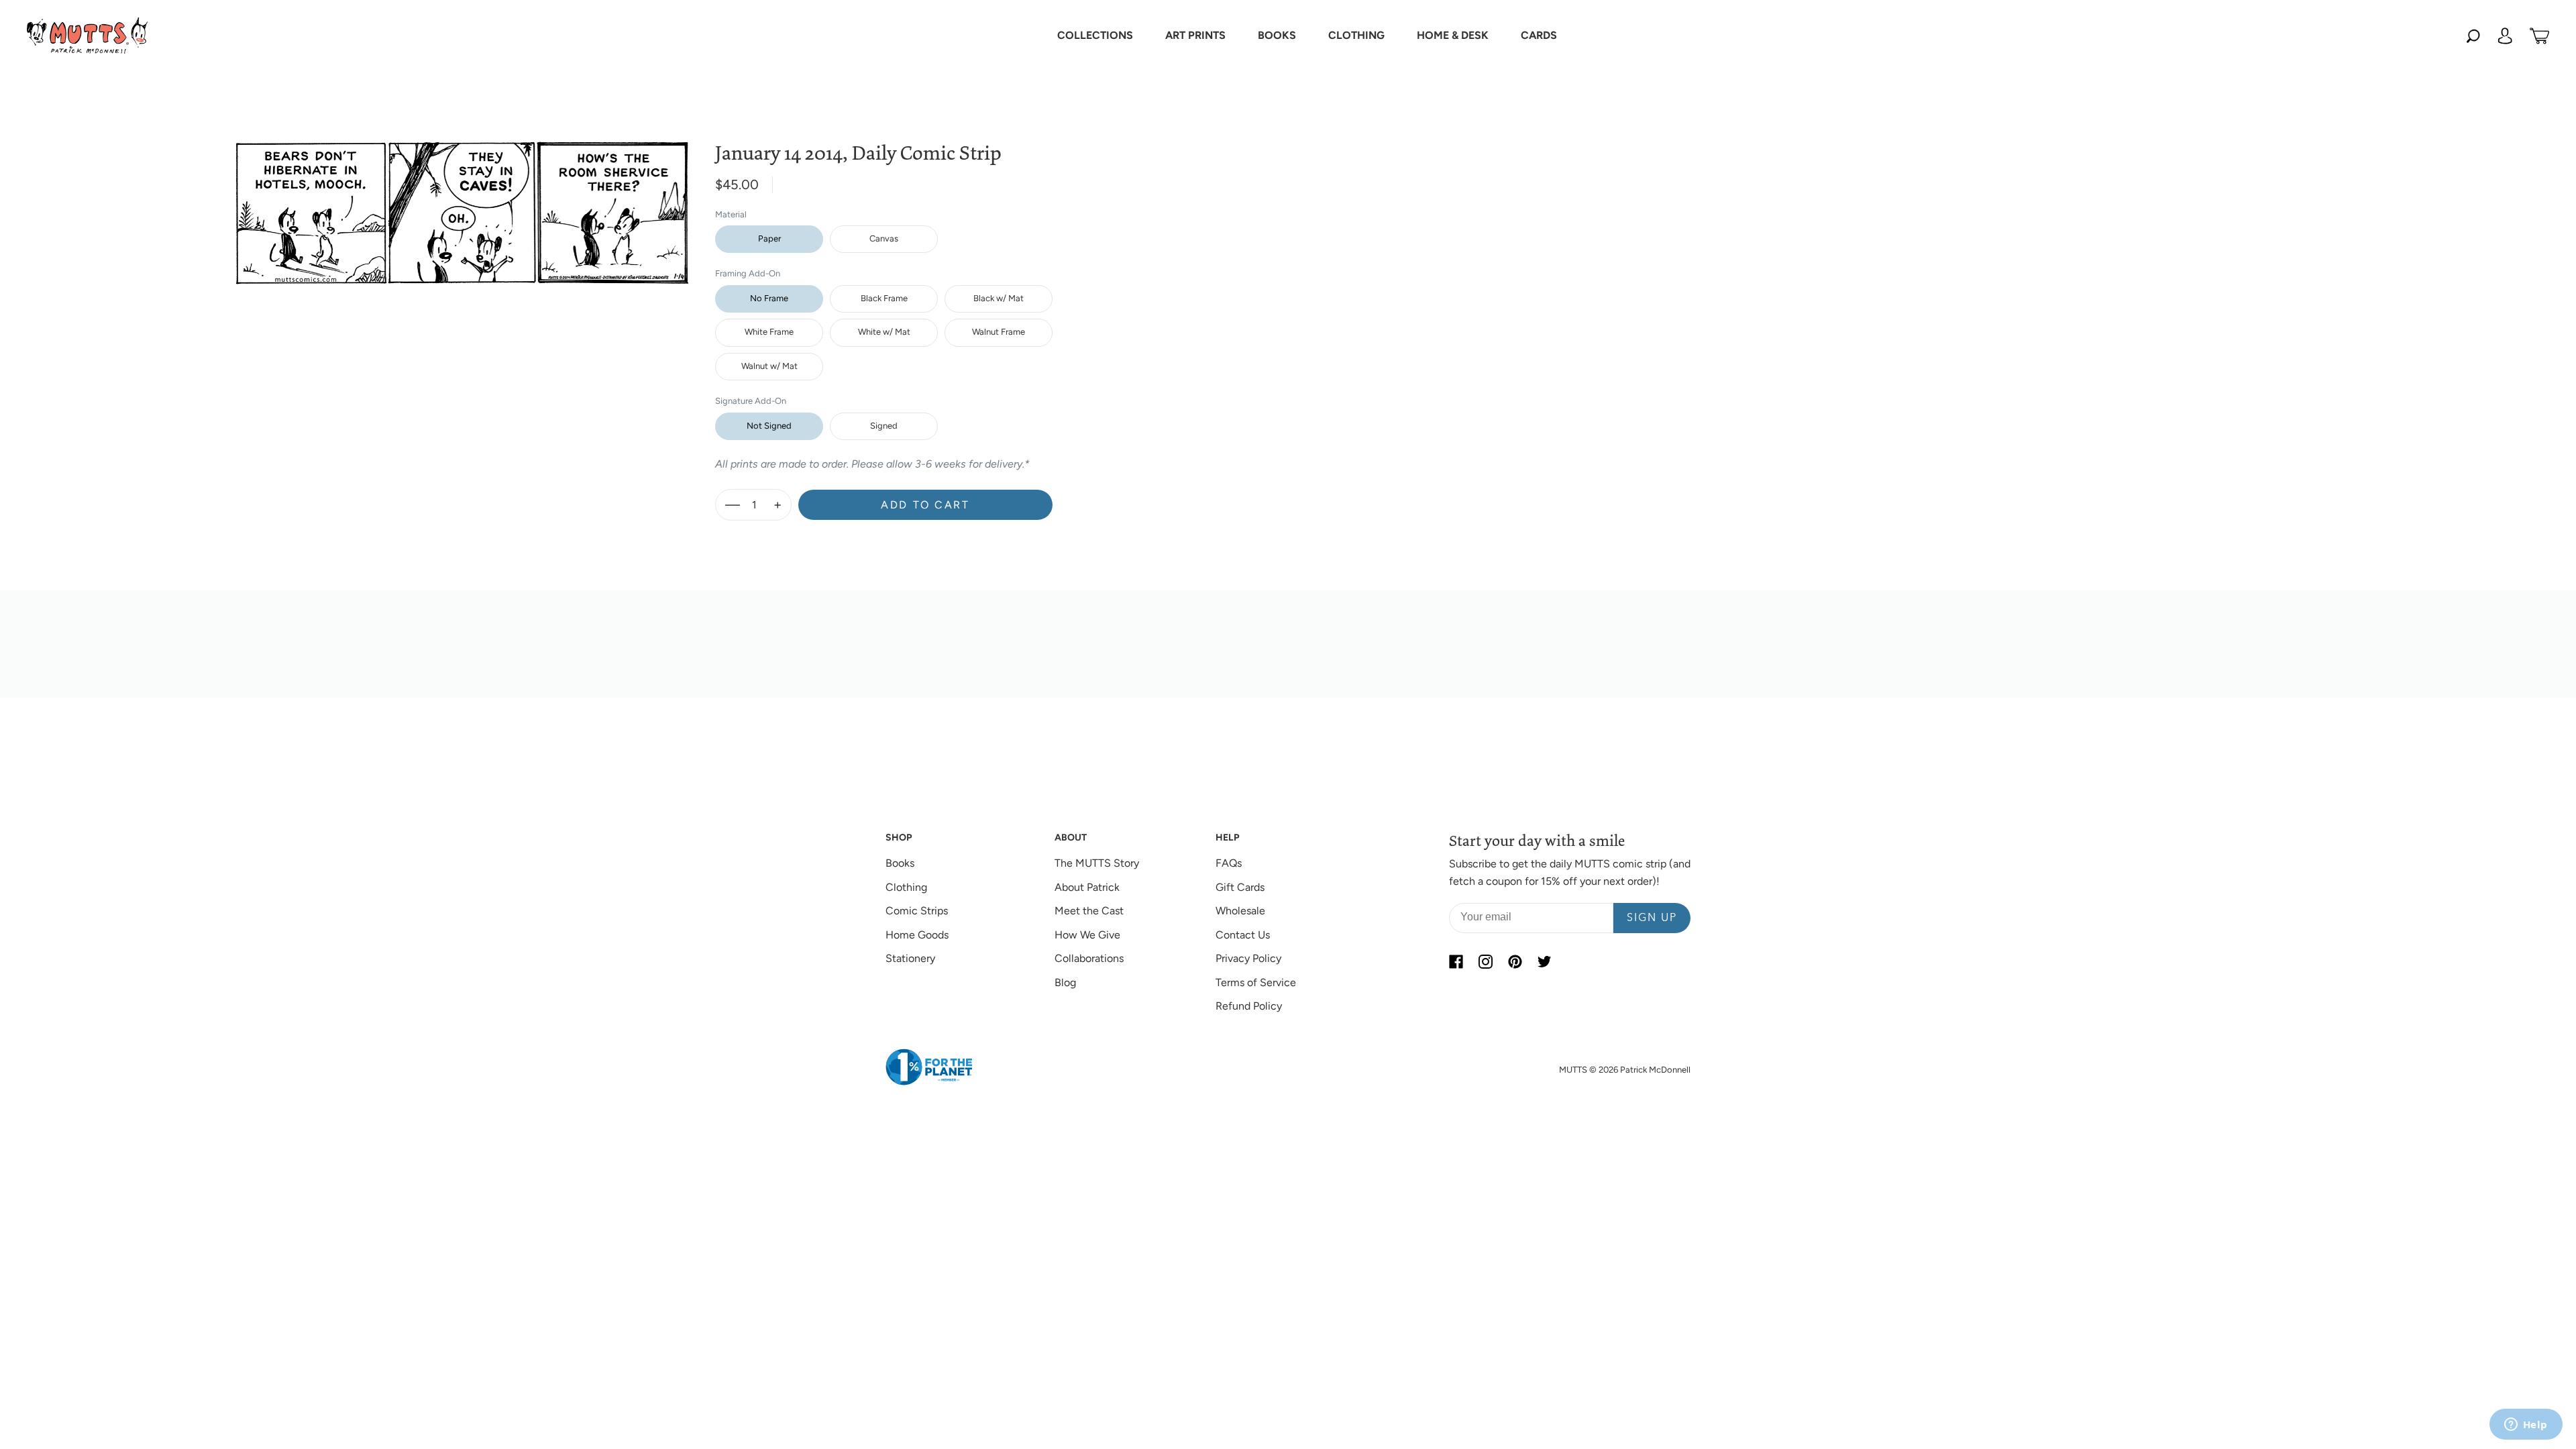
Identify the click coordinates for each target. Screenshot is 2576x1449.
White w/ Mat (884, 332)
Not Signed (769, 426)
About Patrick (1087, 887)
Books (900, 863)
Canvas (884, 238)
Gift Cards (1240, 887)
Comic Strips (917, 911)
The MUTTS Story (1097, 863)
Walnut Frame (999, 332)
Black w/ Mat (999, 298)
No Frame (769, 298)
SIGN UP (1652, 918)
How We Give (1087, 935)
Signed (884, 426)
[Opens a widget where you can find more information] (2526, 1426)
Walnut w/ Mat (769, 366)
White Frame (769, 332)
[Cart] (2539, 36)
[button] (1095, 36)
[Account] (2505, 36)
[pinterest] (1515, 961)
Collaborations (1089, 958)
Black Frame (884, 298)
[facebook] (1456, 961)
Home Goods (917, 935)
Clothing (906, 887)
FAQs (1229, 863)
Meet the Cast (1089, 911)
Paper (769, 238)
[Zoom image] (462, 202)
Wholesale (1240, 911)
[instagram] (1485, 961)
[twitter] (1544, 961)
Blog (1065, 982)
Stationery (910, 958)
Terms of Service (1256, 982)
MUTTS (1573, 1070)
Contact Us (1243, 935)
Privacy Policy (1248, 958)
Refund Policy (1249, 1006)
